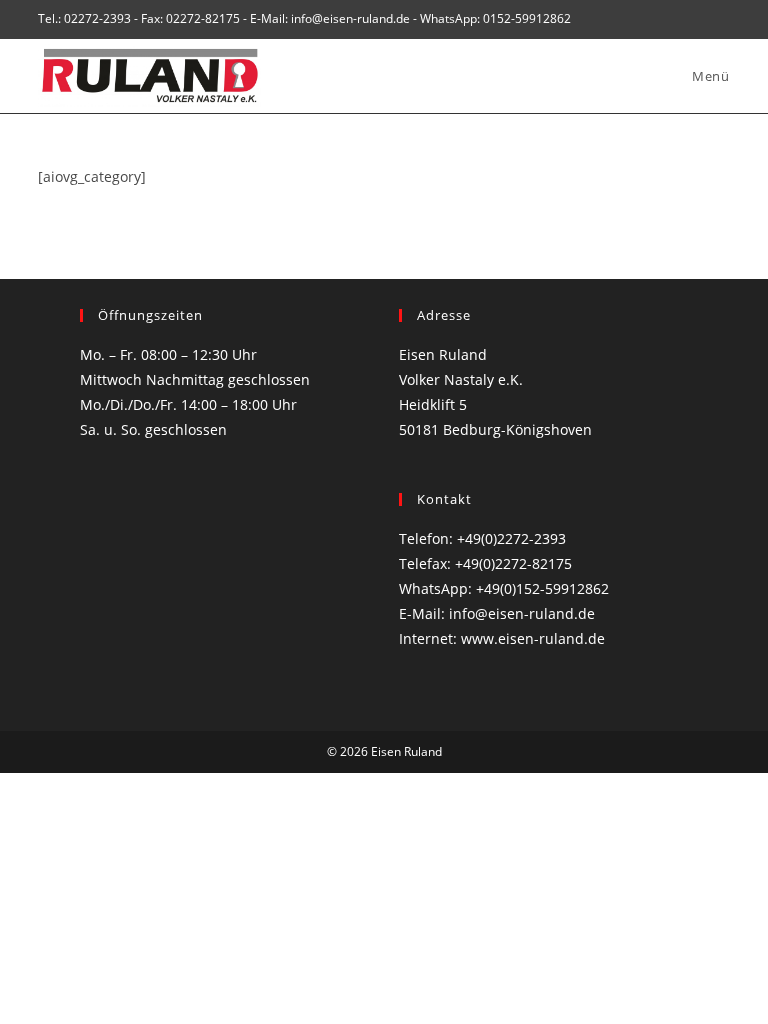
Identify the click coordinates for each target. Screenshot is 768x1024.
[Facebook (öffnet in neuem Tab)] (701, 19)
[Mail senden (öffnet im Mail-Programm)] (721, 19)
